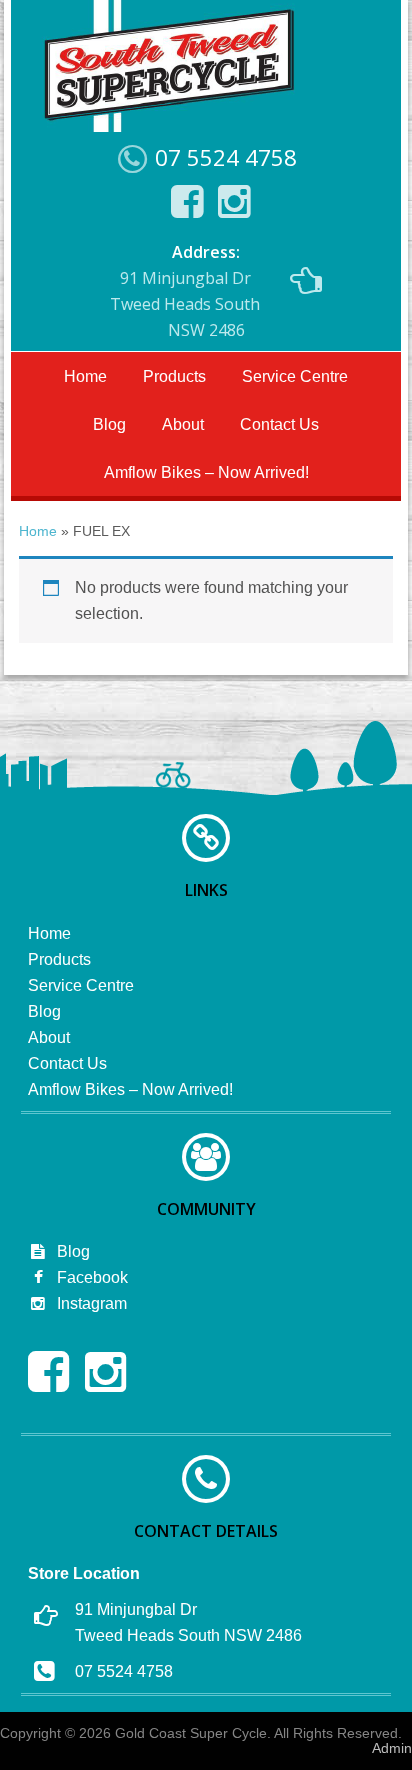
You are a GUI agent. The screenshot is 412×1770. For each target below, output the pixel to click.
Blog (109, 424)
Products (174, 376)
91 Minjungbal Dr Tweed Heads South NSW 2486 (185, 291)
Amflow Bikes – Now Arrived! (206, 472)
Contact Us (279, 424)
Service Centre (295, 376)
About (183, 424)
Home (85, 376)
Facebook (90, 1277)
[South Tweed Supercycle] (168, 126)
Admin (392, 1748)
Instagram (90, 1303)
